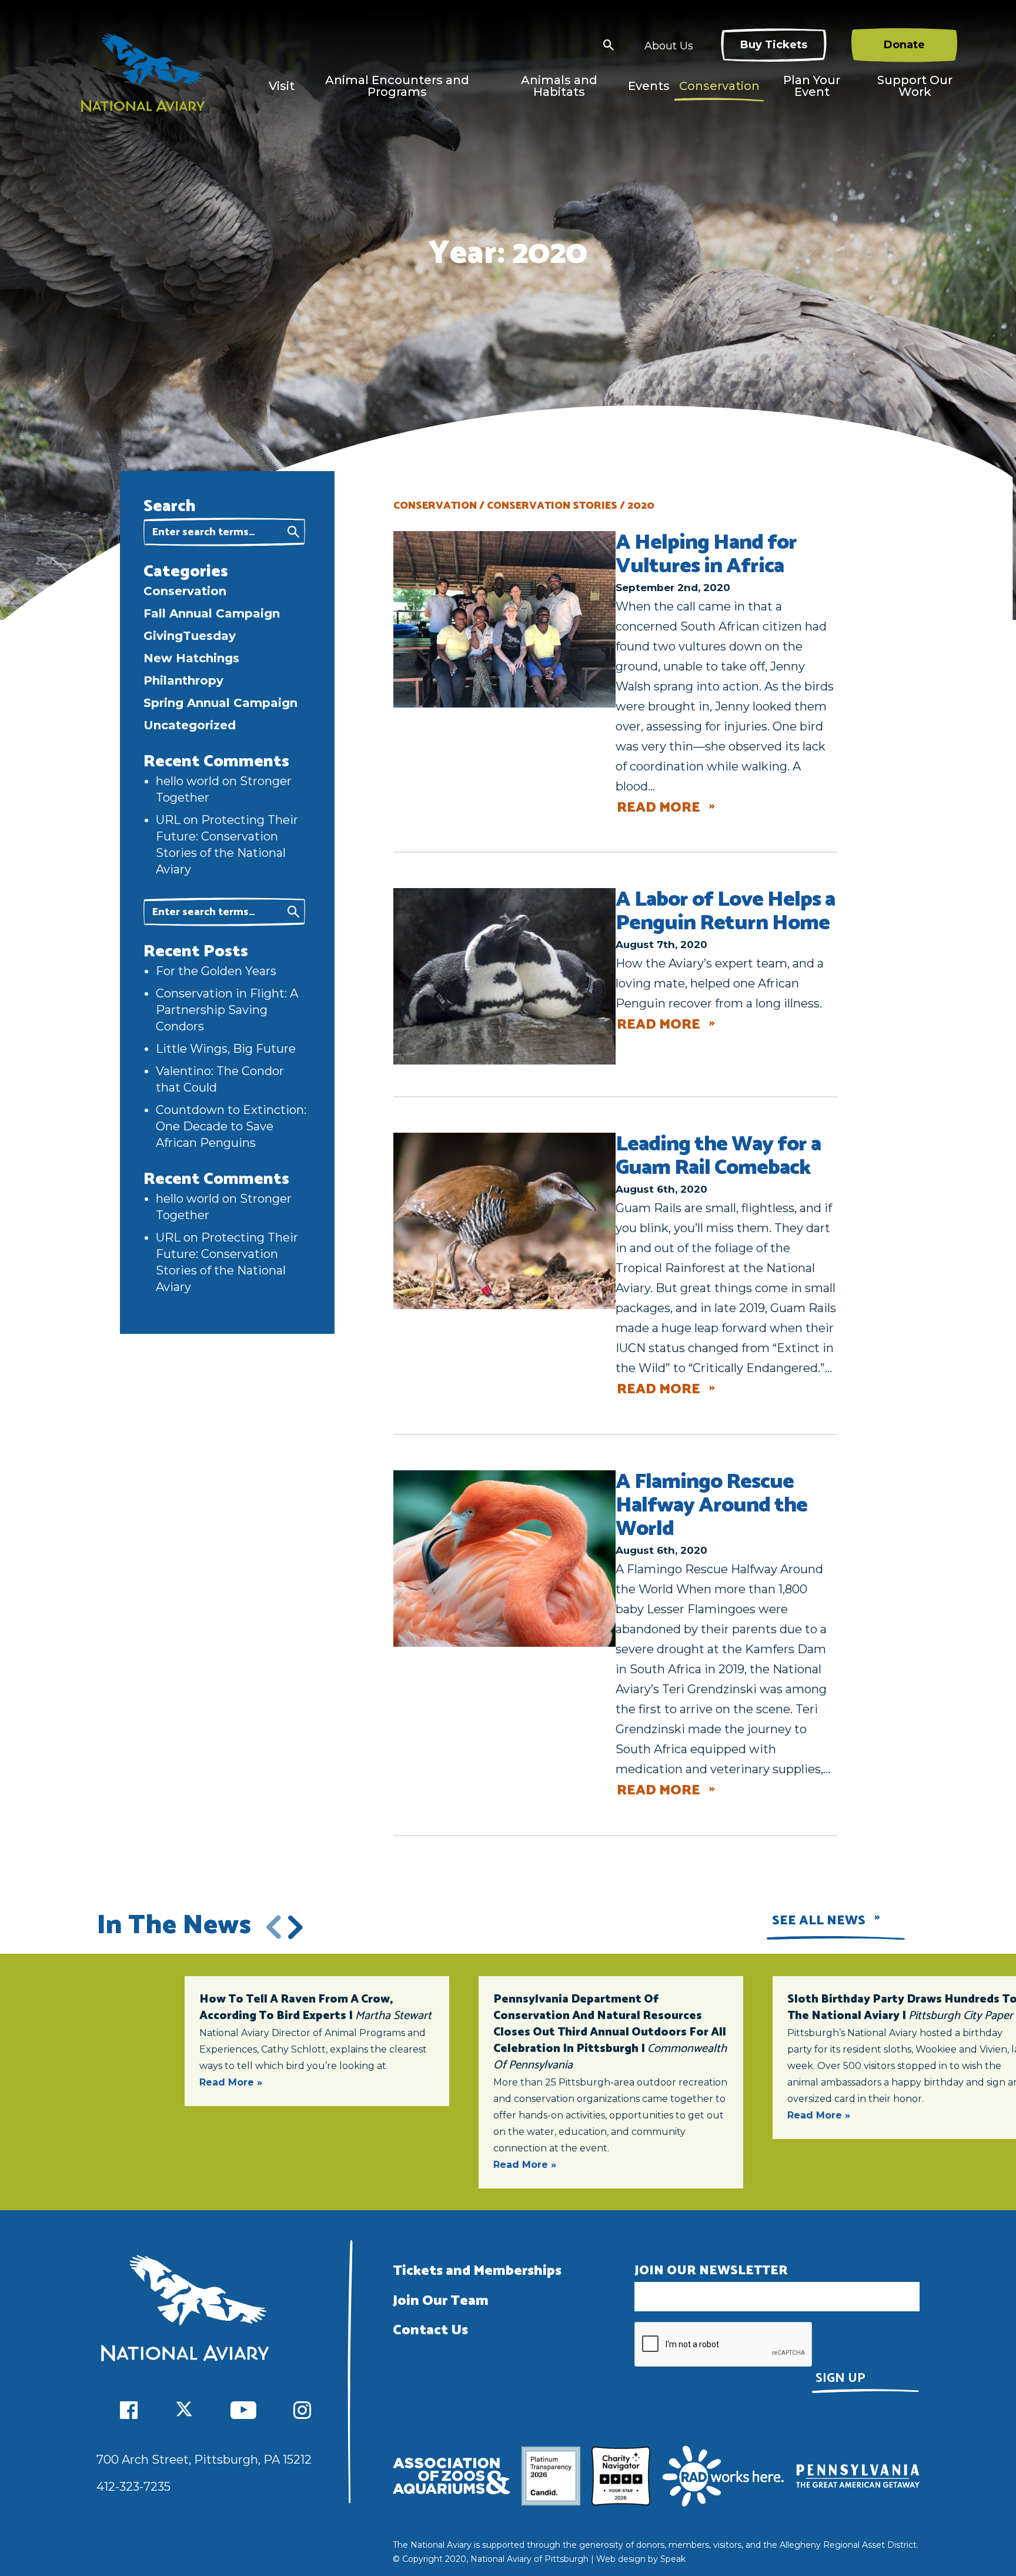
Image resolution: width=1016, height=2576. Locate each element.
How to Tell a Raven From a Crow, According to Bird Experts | (315, 2008)
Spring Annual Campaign (220, 703)
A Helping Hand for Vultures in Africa (706, 554)
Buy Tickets (774, 45)
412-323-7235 (133, 2487)
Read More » (231, 2082)
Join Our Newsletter (711, 2271)
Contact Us (430, 2330)
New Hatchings (191, 658)
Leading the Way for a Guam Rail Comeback (718, 1156)
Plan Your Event (812, 86)
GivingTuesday (190, 636)
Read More (659, 808)
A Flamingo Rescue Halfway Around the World (711, 1505)
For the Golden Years (216, 971)
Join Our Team (441, 2301)
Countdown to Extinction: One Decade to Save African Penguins (231, 1126)
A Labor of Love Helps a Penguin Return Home (725, 911)
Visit (282, 86)
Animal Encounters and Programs (397, 86)
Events (649, 86)
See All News (819, 1921)
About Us (669, 46)
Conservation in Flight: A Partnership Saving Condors (227, 1010)
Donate (904, 45)
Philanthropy (183, 680)
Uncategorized (190, 725)
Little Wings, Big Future (226, 1049)
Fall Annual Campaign (212, 613)
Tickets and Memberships (477, 2271)
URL (168, 820)
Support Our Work (915, 86)
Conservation (719, 86)
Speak (673, 2559)
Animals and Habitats (559, 86)
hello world (188, 781)
